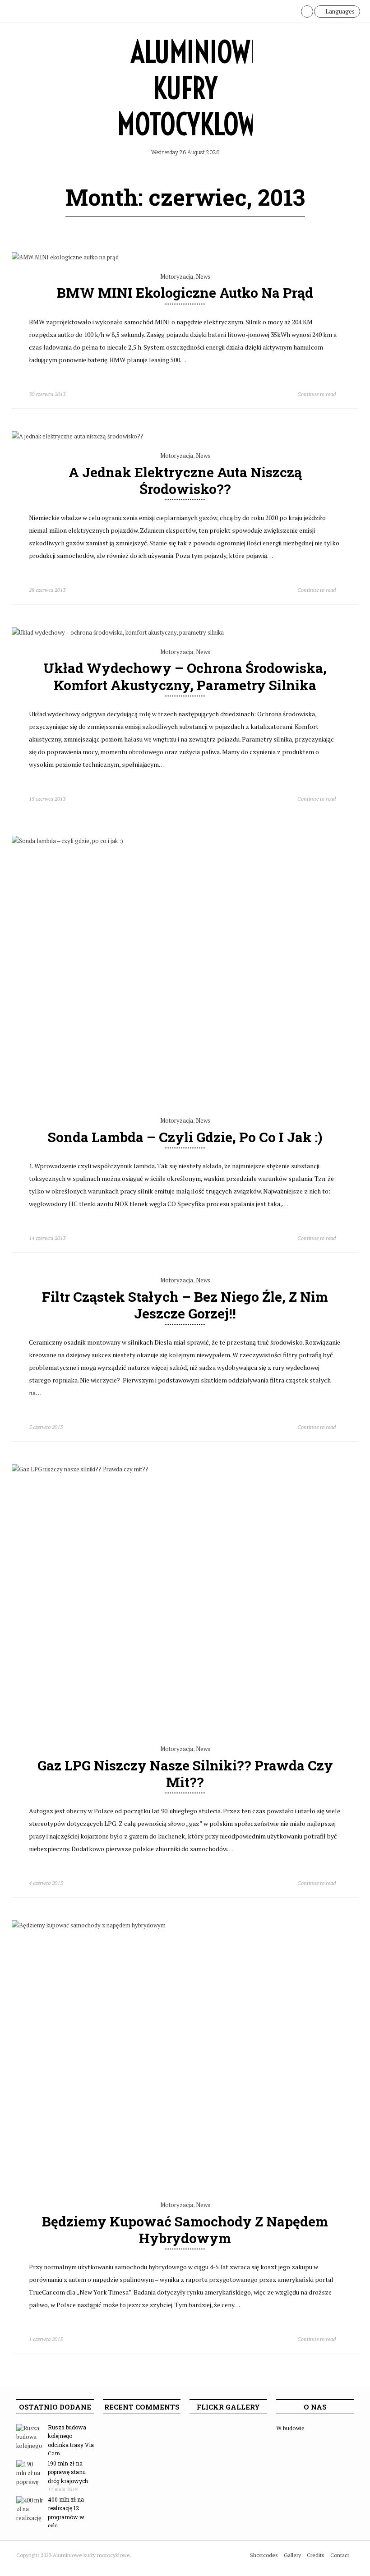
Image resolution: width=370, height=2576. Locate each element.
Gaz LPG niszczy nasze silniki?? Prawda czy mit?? (185, 1774)
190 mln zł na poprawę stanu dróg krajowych (68, 2472)
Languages (339, 11)
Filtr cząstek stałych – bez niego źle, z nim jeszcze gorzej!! (185, 1305)
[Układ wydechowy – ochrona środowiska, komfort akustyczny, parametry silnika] (118, 632)
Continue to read (317, 394)
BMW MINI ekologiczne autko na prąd (185, 293)
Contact (340, 2555)
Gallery (292, 2555)
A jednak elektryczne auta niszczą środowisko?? (185, 480)
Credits (316, 2555)
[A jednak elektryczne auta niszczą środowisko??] (78, 436)
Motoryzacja (177, 276)
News (203, 276)
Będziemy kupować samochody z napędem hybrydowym (185, 2230)
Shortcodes (264, 2555)
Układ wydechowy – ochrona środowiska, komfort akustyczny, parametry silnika (185, 676)
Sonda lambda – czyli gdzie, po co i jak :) (185, 1137)
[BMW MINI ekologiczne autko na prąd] (65, 257)
